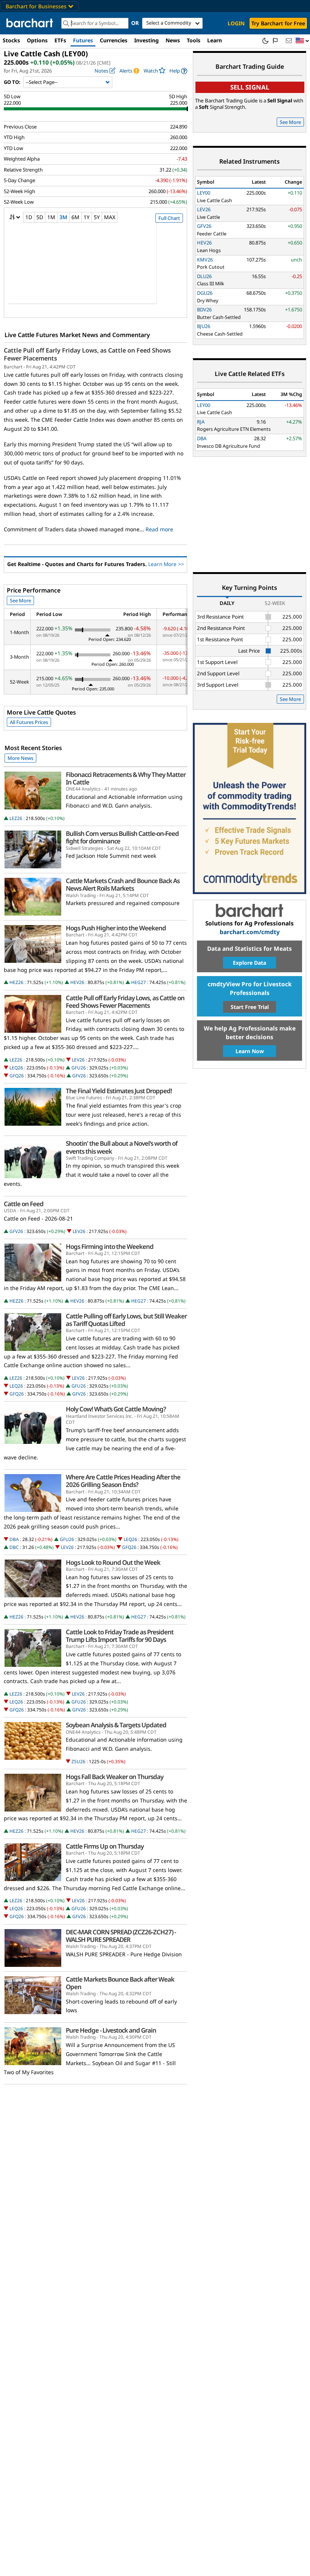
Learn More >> (166, 564)
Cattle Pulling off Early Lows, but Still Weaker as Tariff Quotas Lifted (126, 1320)
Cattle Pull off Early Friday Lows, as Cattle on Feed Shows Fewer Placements (87, 354)
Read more (159, 529)
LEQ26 (16, 1068)
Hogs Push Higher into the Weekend (116, 928)
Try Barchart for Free (278, 23)
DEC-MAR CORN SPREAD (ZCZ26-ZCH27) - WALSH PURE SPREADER (121, 1936)
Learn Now (250, 1051)
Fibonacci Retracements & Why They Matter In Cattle (126, 778)
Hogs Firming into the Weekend (110, 1247)
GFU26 (79, 1068)
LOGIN (236, 23)
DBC (14, 1547)
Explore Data (250, 963)
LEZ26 (16, 818)
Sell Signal (250, 87)
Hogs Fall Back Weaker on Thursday (115, 1777)
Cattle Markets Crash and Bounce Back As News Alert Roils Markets (123, 885)
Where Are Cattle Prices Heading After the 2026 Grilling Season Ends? (123, 1481)
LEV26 (78, 1060)
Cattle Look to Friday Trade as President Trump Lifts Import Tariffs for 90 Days (120, 1636)
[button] (302, 41)
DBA (14, 1539)
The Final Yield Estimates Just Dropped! (119, 1091)
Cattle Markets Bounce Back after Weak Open (120, 1983)
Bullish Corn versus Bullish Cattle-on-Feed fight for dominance (122, 837)
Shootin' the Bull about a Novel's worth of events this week (122, 1147)
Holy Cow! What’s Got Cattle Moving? (116, 1409)
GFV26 (79, 1076)
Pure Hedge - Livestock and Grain (111, 2030)
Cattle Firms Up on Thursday (105, 1846)
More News (20, 758)
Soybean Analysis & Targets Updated (116, 1725)
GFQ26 (17, 1076)
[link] (178, 71)
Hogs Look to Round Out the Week (113, 1563)
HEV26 (77, 982)
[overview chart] (95, 268)
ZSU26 (78, 1761)
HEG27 (139, 982)
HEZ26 (16, 982)
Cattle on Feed (24, 1204)
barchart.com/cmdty (250, 932)
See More (20, 600)
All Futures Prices (29, 722)
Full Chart (169, 218)
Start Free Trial (250, 1007)
